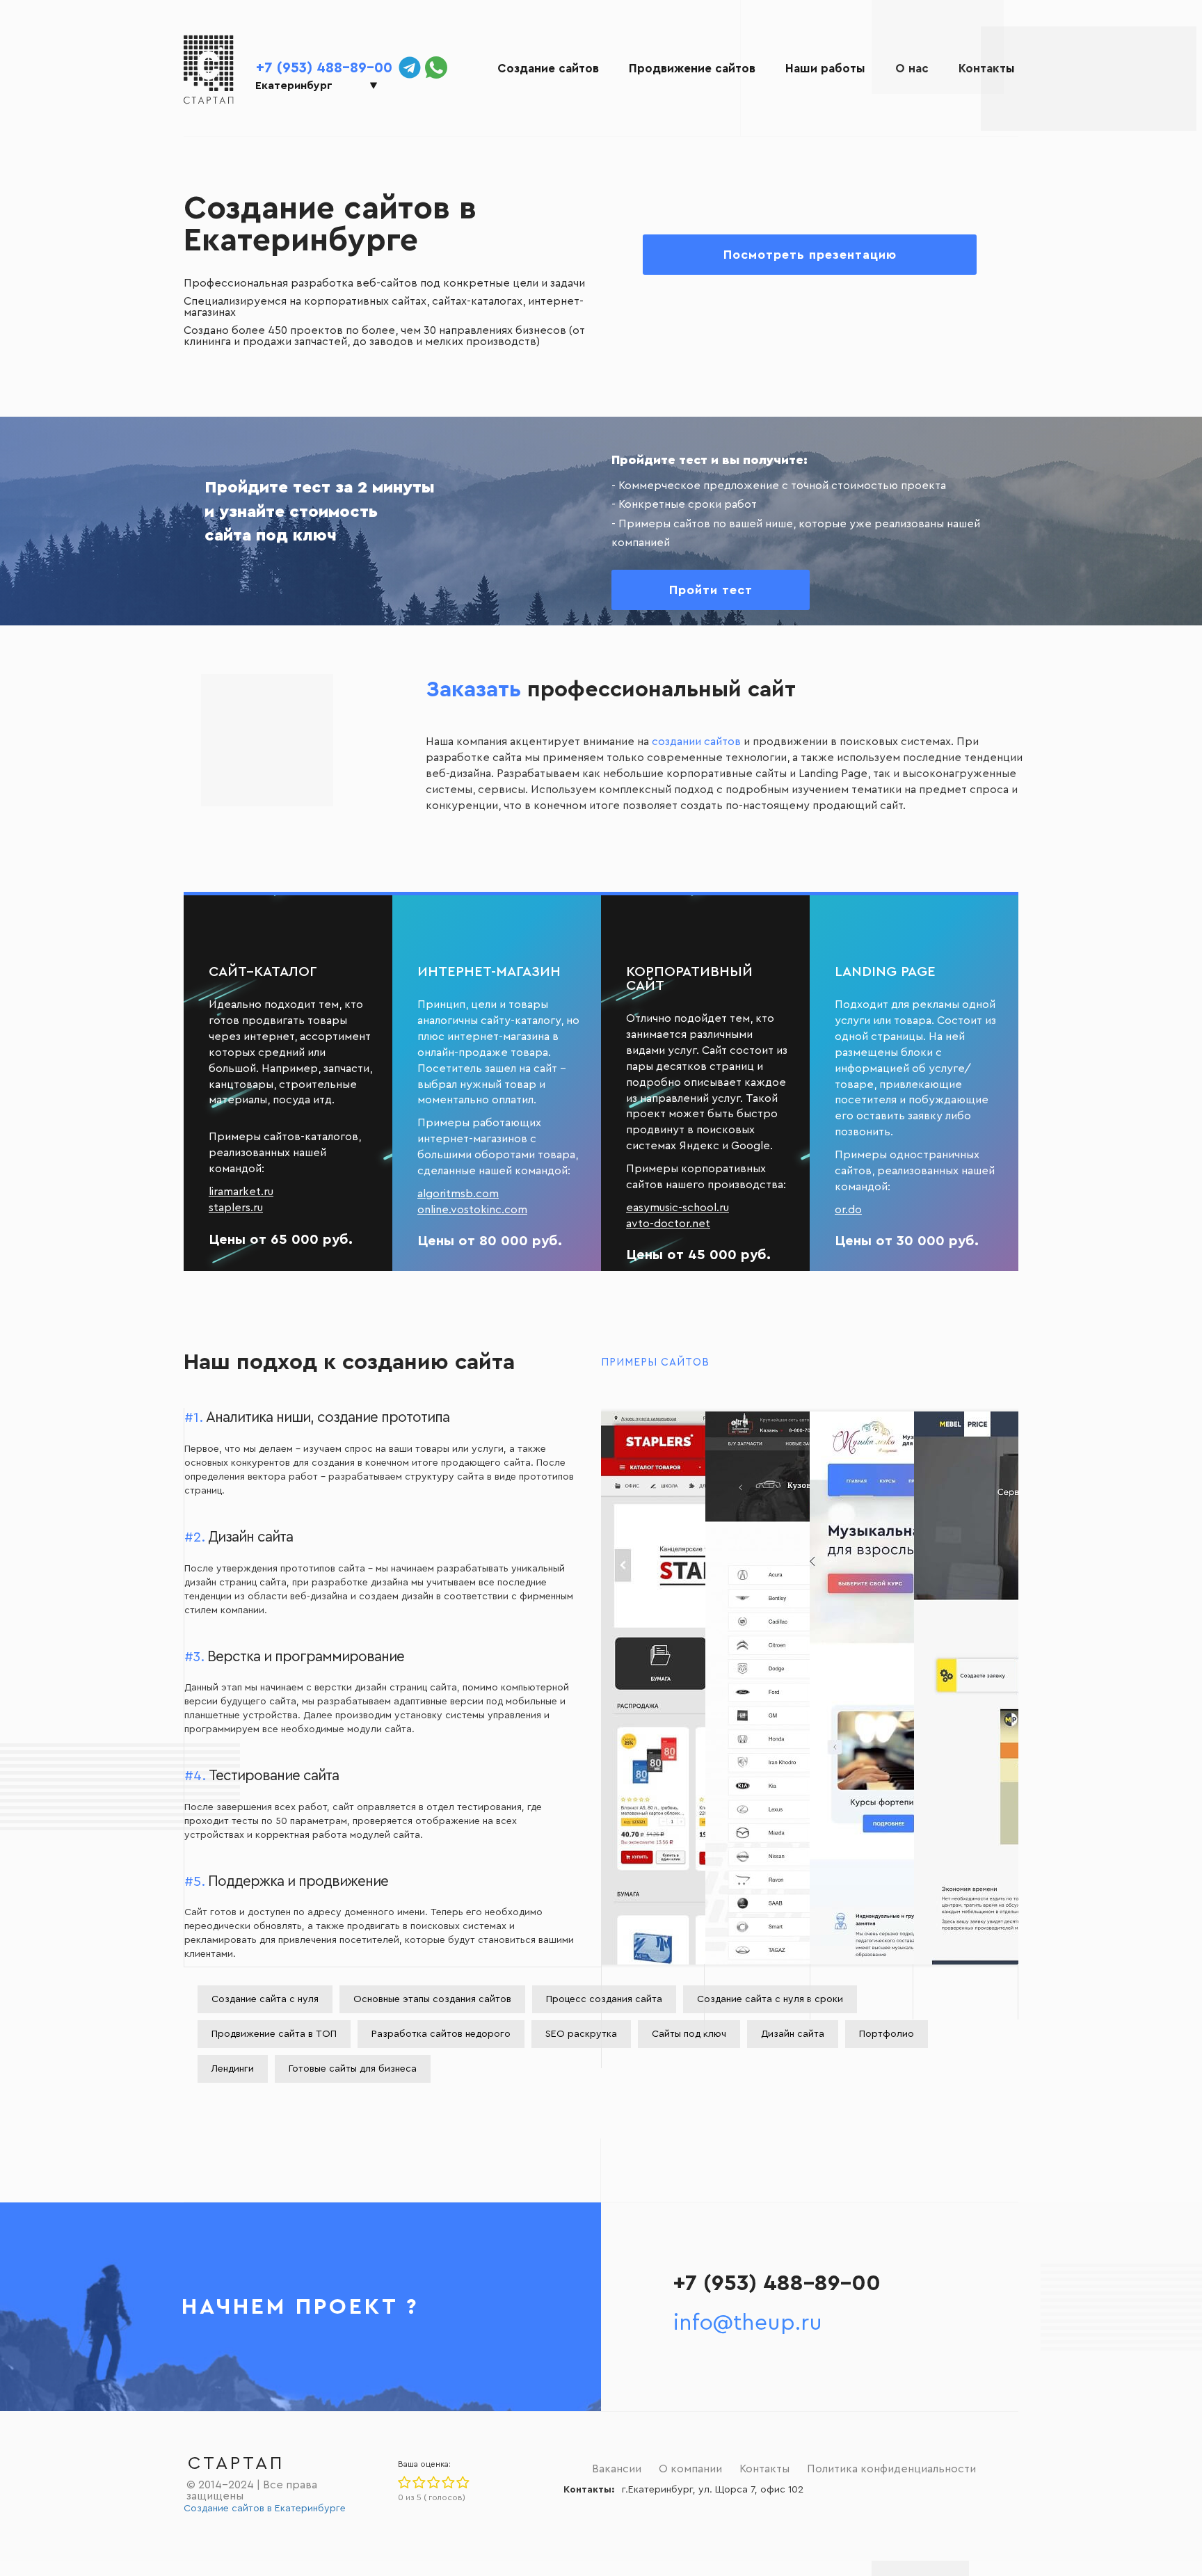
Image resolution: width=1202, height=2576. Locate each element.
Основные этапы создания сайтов (432, 1999)
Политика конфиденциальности (891, 2469)
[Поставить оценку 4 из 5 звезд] (448, 2483)
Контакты (987, 69)
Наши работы (825, 69)
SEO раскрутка (581, 2034)
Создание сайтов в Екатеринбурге (265, 2509)
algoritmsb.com (458, 1194)
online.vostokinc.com (472, 1210)
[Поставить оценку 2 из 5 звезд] (418, 2483)
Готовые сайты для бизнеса (353, 2069)
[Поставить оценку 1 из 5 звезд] (404, 2483)
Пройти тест (711, 590)
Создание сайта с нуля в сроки (770, 1999)
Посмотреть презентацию (810, 255)
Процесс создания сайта (604, 1999)
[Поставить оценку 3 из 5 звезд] (433, 2483)
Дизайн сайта (793, 2034)
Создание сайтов (548, 69)
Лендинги (233, 2069)
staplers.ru (236, 1208)
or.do (848, 1210)
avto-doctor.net (668, 1224)
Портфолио (887, 2034)
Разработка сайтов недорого (441, 2034)
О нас (912, 69)
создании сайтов (696, 742)
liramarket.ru (241, 1192)
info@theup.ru (748, 2323)
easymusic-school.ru (678, 1208)
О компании (690, 2469)
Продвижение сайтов (692, 69)
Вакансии (617, 2469)
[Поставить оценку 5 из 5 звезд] (462, 2483)
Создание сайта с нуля (265, 1999)
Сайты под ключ (689, 2034)
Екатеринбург (294, 86)
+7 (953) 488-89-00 (324, 68)
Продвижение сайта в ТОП (274, 2034)
